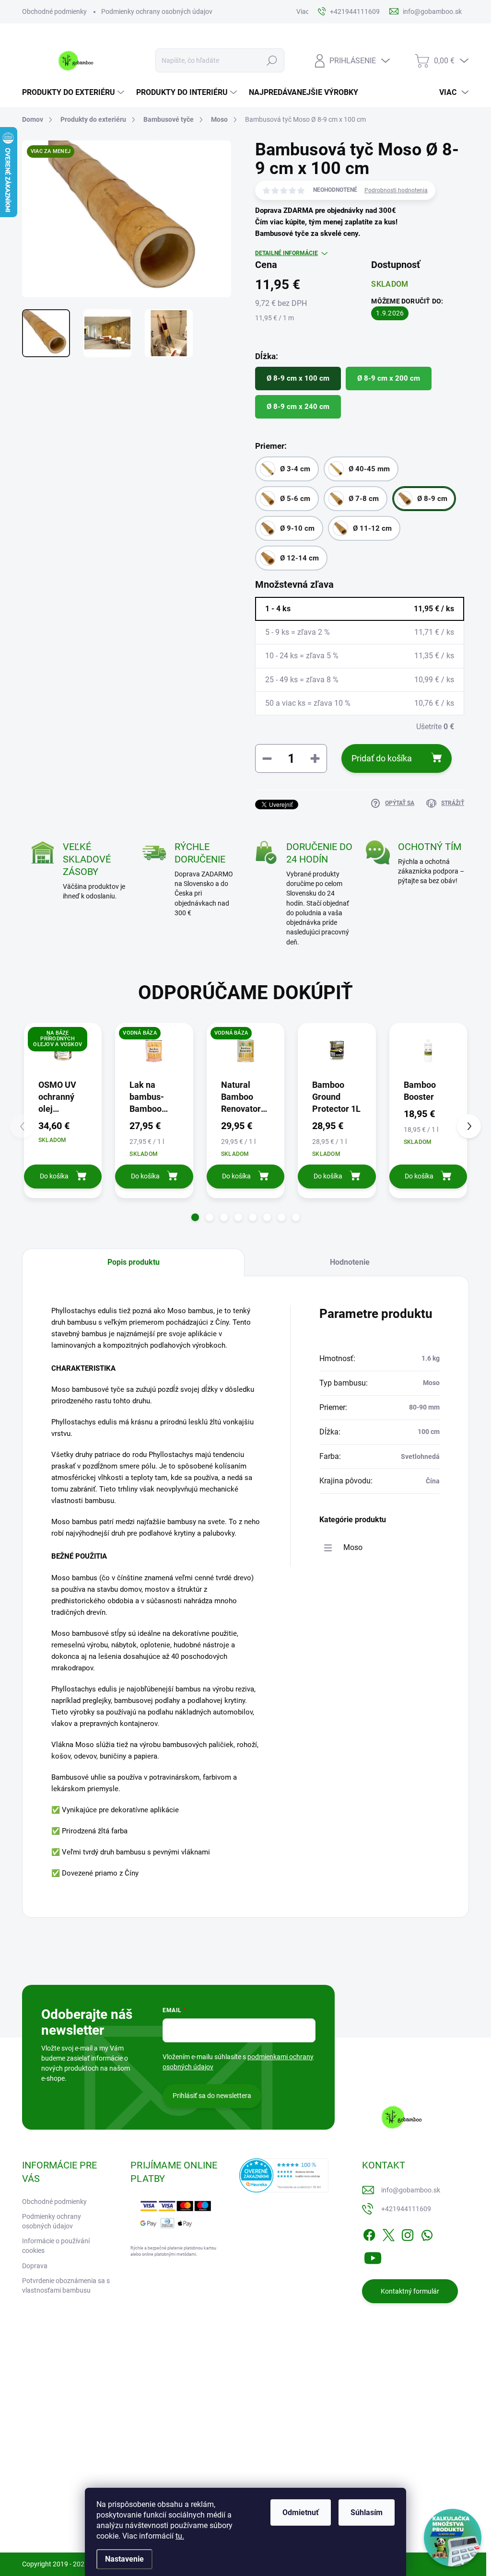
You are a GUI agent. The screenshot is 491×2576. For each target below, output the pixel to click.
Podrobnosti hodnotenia (396, 190)
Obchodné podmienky (54, 12)
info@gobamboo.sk (411, 2190)
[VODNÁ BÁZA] (154, 1050)
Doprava (35, 2266)
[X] (388, 2233)
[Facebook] (369, 2233)
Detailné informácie (286, 253)
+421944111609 (406, 2209)
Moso (353, 1547)
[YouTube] (373, 2256)
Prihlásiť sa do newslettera (212, 2096)
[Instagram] (408, 2233)
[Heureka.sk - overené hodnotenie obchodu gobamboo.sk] (284, 2175)
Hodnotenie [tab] (350, 1262)
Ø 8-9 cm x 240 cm (298, 407)
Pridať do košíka (382, 758)
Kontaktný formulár (410, 2291)
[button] (195, 1217)
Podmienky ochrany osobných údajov (157, 12)
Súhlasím (367, 2512)
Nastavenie (124, 2559)
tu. (180, 2536)
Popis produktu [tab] (134, 1262)
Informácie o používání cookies (56, 2246)
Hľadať (272, 60)
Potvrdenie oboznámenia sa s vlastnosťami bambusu (66, 2285)
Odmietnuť (301, 2512)
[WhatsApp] (427, 2233)
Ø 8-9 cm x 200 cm (389, 378)
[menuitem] (74, 93)
